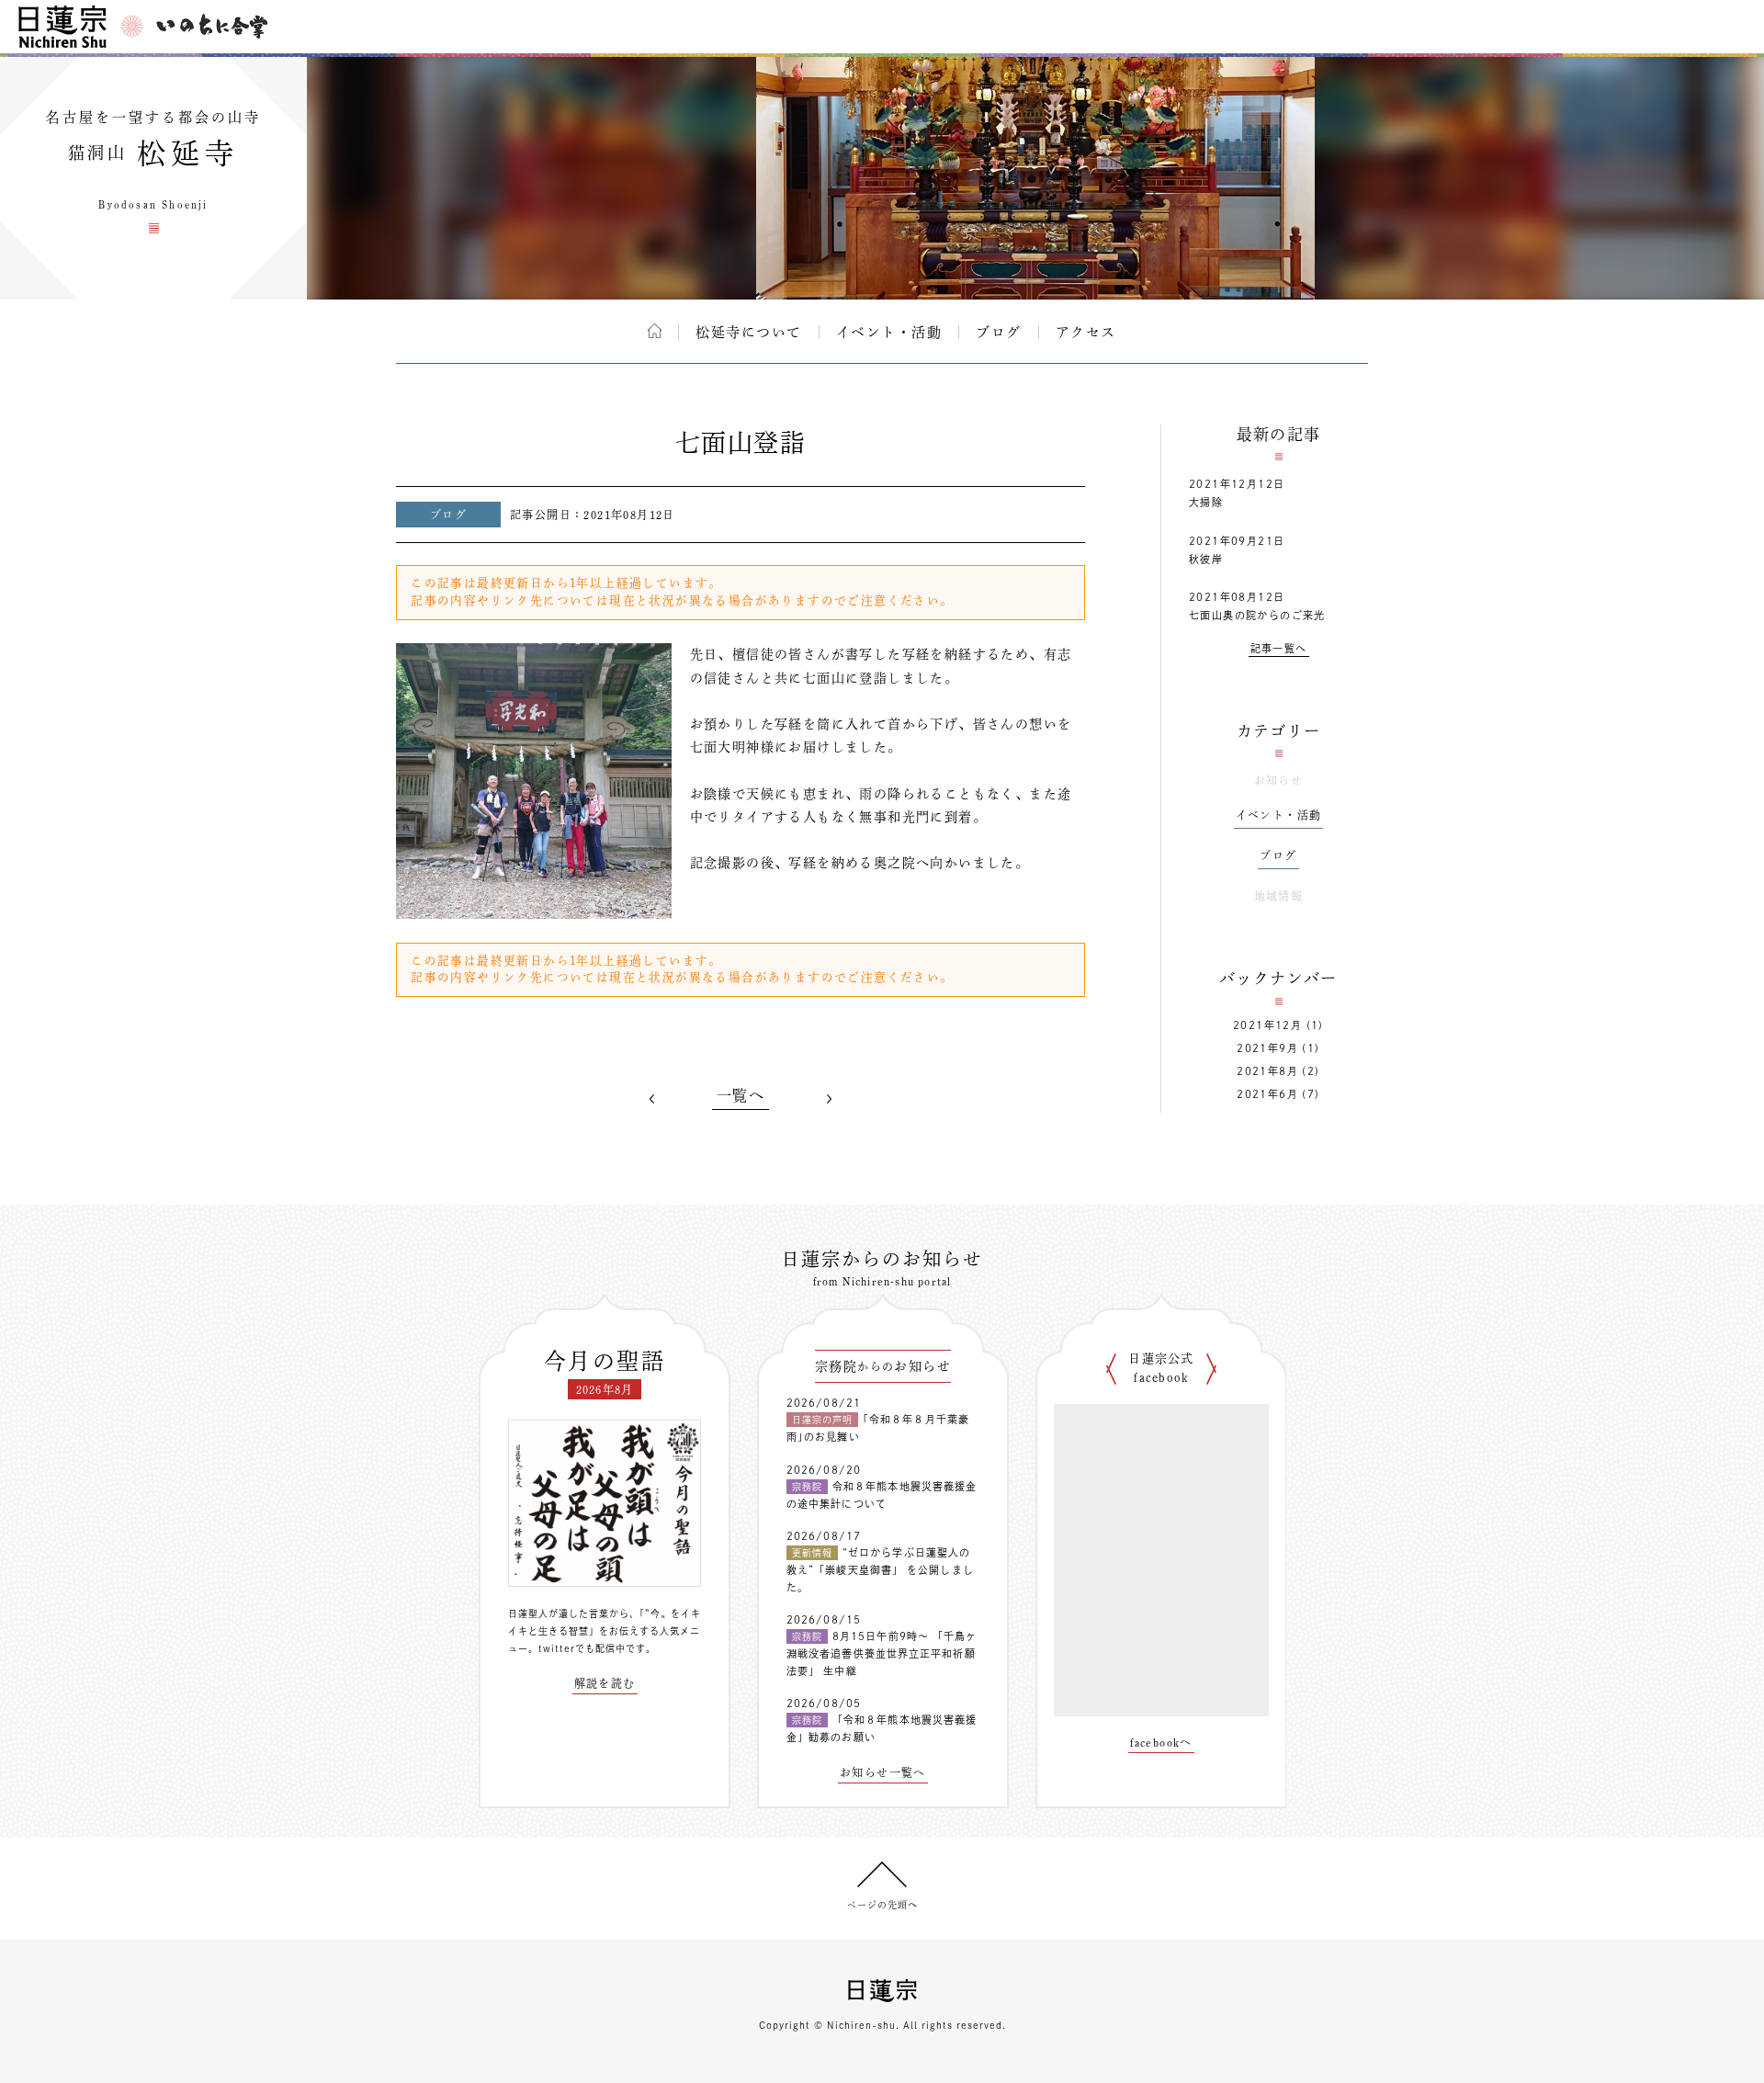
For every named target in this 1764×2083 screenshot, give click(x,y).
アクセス (1086, 332)
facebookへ (1161, 1742)
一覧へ (741, 1095)
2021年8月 (1267, 1071)
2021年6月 (1267, 1094)
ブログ (999, 332)
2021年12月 (1267, 1025)
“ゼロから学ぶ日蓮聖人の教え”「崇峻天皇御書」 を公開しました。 (880, 1569)
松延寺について (749, 332)
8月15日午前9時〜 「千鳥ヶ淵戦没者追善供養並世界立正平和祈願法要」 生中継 (882, 1653)
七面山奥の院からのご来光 (1257, 615)
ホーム (655, 331)
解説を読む (605, 1683)
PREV (652, 1099)
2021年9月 (1267, 1048)
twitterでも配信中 (582, 1648)
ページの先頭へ (882, 1905)
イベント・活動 (889, 332)
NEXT (829, 1099)
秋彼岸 (1206, 559)
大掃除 (1206, 502)
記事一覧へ (1279, 648)
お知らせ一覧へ (883, 1772)
